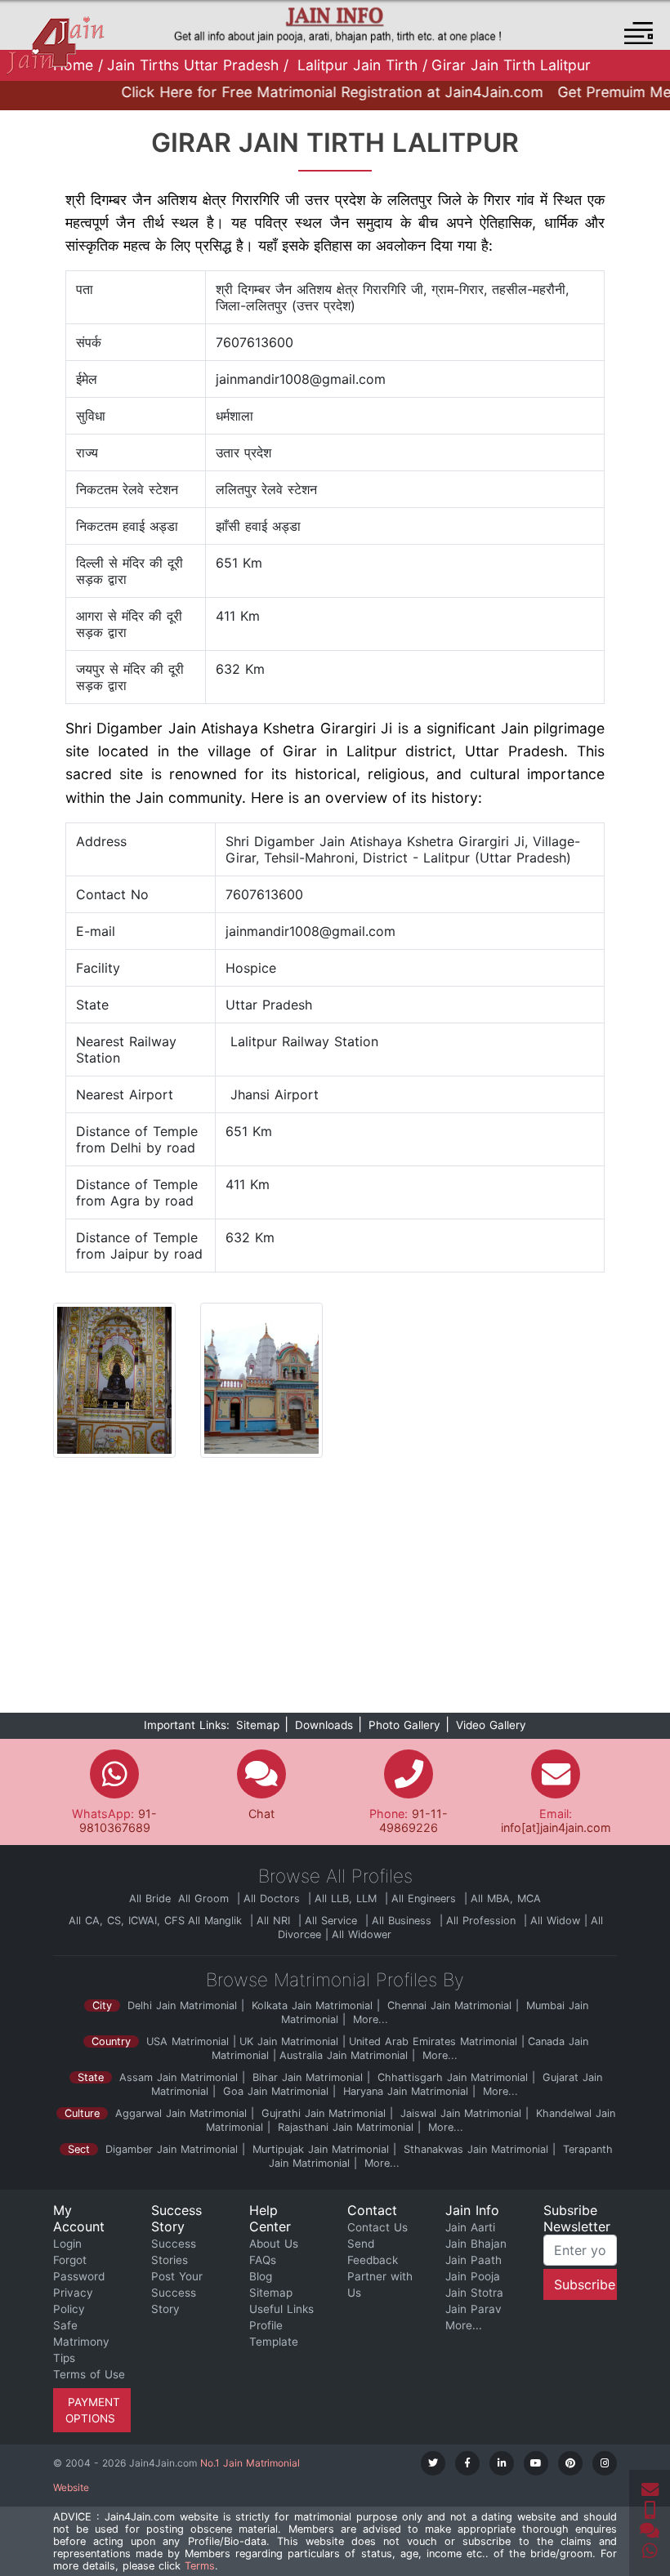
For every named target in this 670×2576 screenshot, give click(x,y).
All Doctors (274, 1899)
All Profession (483, 1921)
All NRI (275, 1921)
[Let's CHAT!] (650, 2531)
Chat (261, 1814)
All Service (333, 1921)
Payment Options (92, 2410)
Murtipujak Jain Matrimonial (321, 2149)
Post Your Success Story (177, 2293)
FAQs (263, 2260)
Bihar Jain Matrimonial (306, 2077)
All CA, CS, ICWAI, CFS (127, 1921)
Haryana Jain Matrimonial (404, 2091)
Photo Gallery (404, 1725)
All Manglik (217, 1921)
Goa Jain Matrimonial (274, 2091)
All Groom (205, 1899)
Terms (200, 2566)
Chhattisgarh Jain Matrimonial (451, 2077)
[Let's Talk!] (650, 2511)
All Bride (152, 1899)
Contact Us (377, 2227)
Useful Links (281, 2309)
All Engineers (426, 1899)
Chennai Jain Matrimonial (449, 2006)
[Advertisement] (335, 1592)
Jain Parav (473, 2309)
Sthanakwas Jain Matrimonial (476, 2149)
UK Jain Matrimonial (289, 2041)
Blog (261, 2276)
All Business (404, 1921)
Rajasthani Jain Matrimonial (346, 2127)
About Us (274, 2244)
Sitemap (258, 1725)
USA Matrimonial (188, 2041)
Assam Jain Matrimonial (179, 2077)
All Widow (555, 1921)
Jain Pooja (473, 2276)
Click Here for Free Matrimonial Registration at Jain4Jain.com (311, 92)
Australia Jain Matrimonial (344, 2055)
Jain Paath (473, 2260)
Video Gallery (491, 1725)
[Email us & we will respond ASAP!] (650, 2490)
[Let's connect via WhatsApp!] (650, 2551)
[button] (639, 33)
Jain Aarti (470, 2227)
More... (371, 2019)
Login (67, 2244)
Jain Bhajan (476, 2244)
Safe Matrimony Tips (81, 2342)
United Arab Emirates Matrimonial (433, 2041)
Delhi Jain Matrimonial (182, 2006)
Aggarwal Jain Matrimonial (181, 2113)
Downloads (324, 1725)
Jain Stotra (474, 2293)
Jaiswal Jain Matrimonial (461, 2113)
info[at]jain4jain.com (556, 1827)
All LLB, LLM (348, 1899)
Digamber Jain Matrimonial (172, 2149)
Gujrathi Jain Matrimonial (324, 2113)
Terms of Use (89, 2374)
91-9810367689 (118, 1821)
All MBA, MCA (506, 1899)
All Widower (362, 1934)
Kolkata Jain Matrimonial (312, 2006)
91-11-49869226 (413, 1821)
